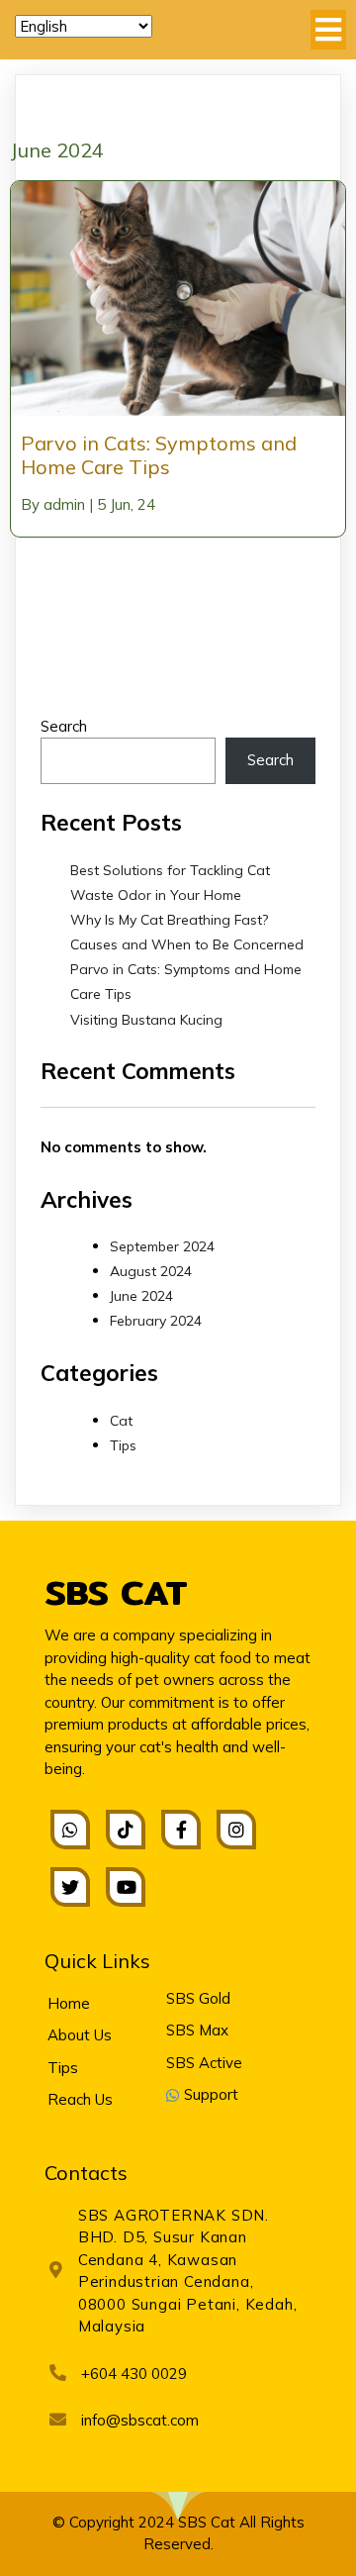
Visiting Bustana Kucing (146, 1020)
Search (64, 726)
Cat (121, 1421)
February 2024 (156, 1321)
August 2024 (151, 1271)
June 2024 (141, 1296)
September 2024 (162, 1246)
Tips (123, 1445)
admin (64, 504)
